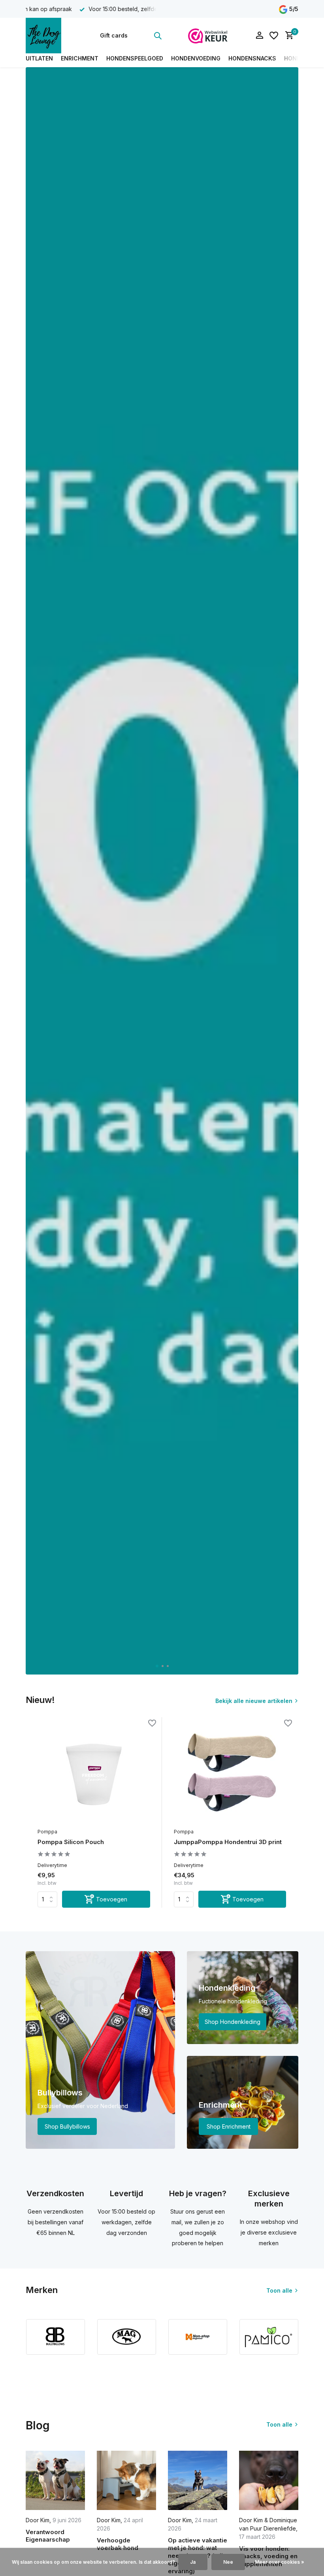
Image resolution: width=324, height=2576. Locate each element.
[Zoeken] (158, 36)
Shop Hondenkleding (233, 2022)
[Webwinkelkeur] (208, 36)
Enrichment (80, 58)
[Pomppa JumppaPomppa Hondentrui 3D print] (230, 1774)
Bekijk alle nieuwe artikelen (254, 1701)
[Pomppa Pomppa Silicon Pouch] (94, 1774)
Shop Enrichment (229, 2126)
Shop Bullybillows (67, 2126)
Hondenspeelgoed (135, 58)
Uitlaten (39, 58)
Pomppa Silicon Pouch (71, 1842)
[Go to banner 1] (100, 2050)
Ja (193, 2562)
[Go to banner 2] (243, 1998)
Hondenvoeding (196, 58)
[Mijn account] (259, 36)
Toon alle (279, 2290)
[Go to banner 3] (243, 2102)
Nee (228, 2562)
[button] (157, 1666)
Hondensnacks (252, 58)
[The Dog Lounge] (50, 36)
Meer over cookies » (280, 2562)
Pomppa (47, 1832)
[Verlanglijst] (274, 36)
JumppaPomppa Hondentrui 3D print (228, 1842)
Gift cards (114, 35)
